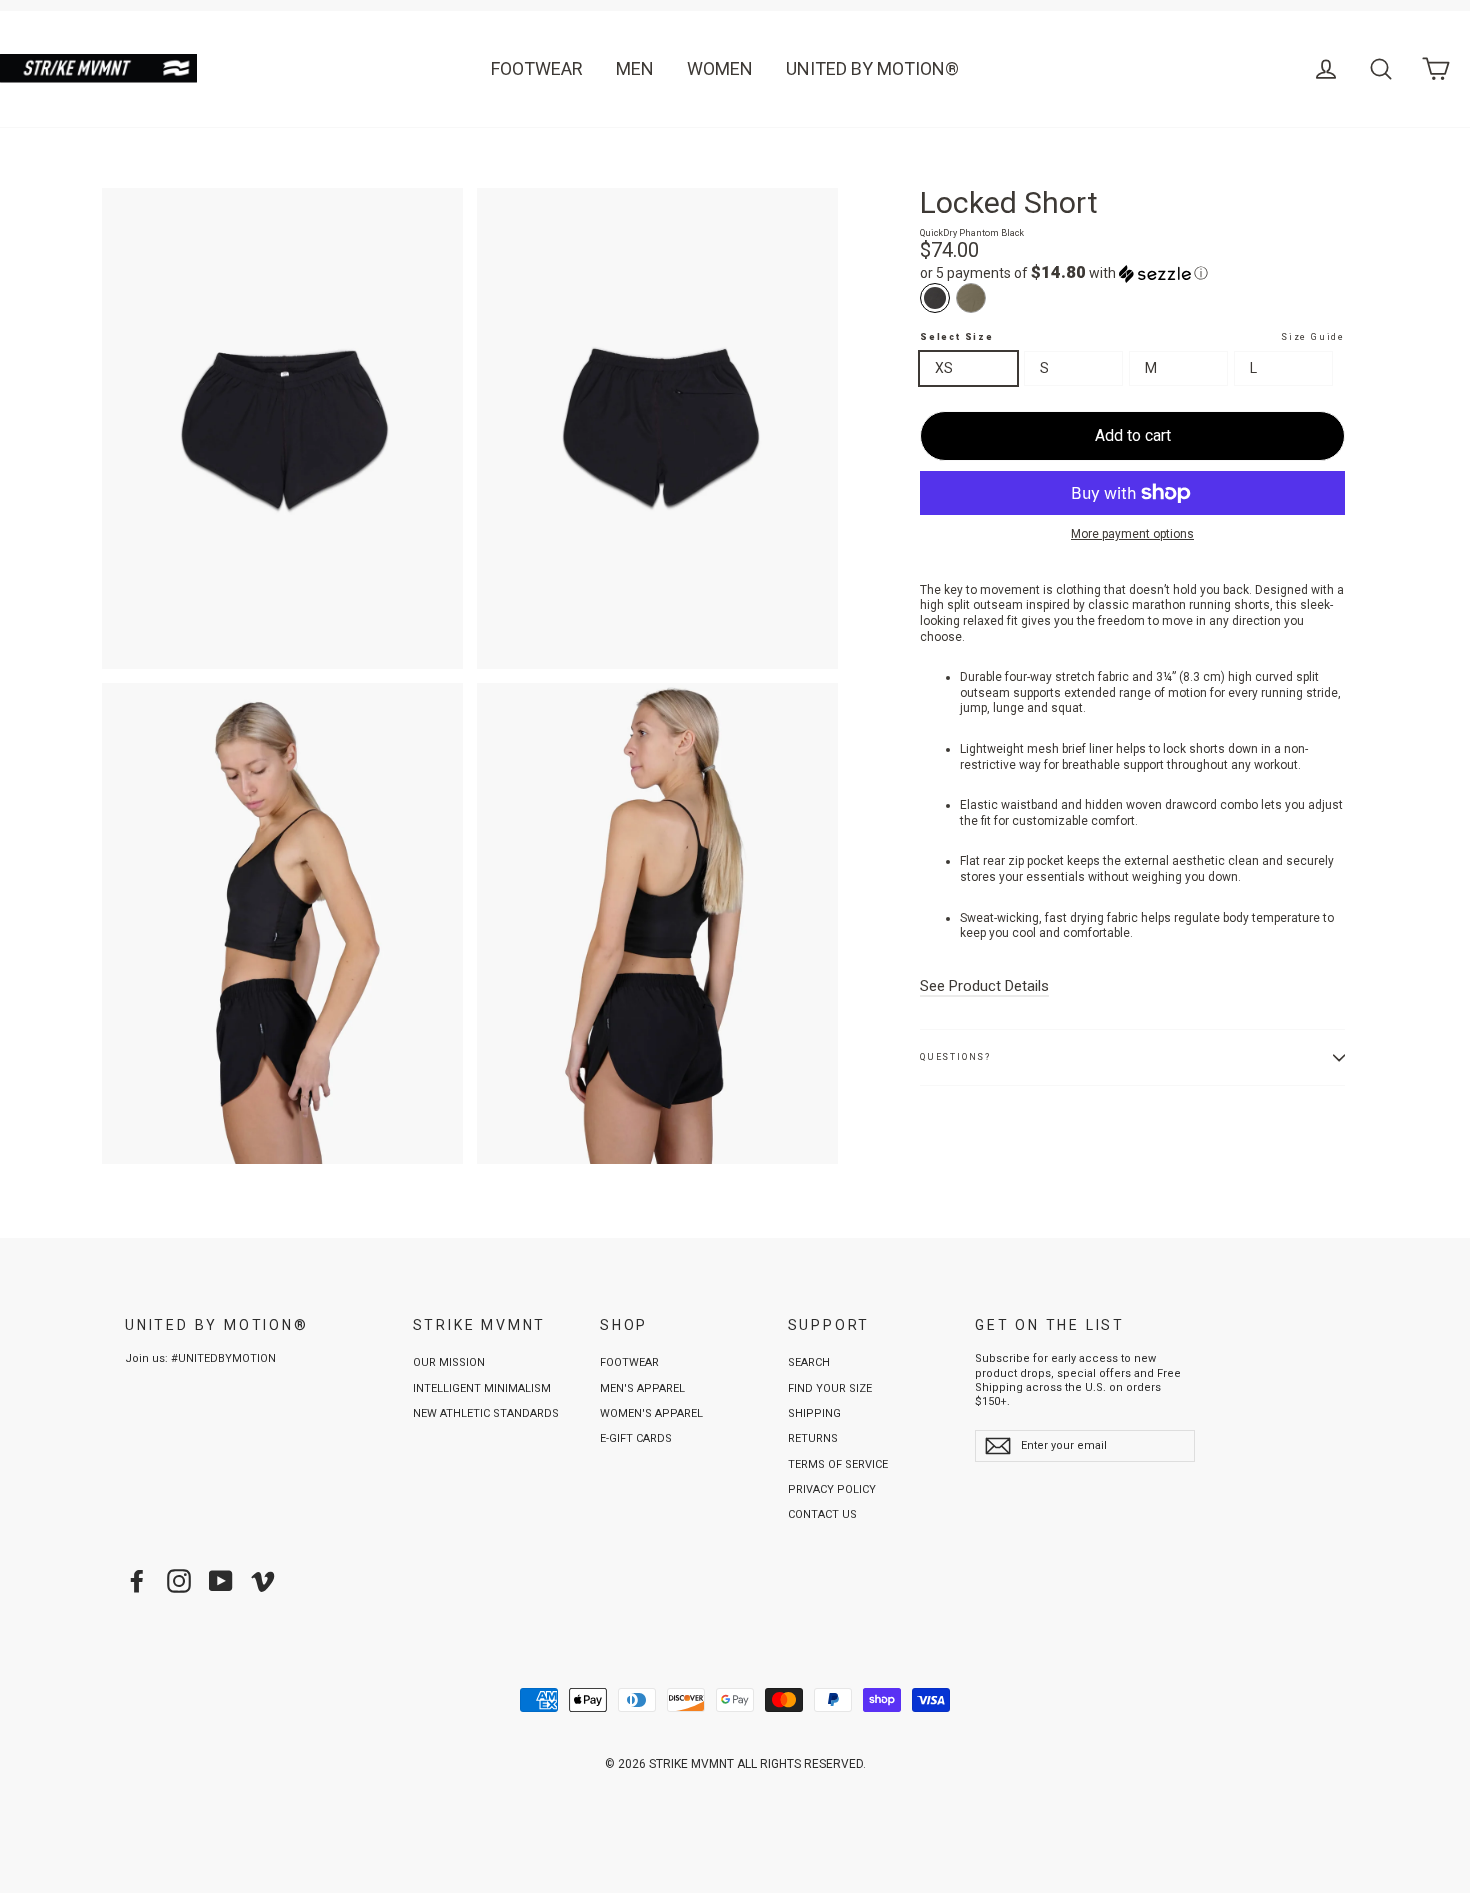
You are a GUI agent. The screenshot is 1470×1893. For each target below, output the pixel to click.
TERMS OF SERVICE (838, 1464)
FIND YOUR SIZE (830, 1388)
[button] (1132, 273)
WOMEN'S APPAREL (651, 1413)
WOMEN (720, 68)
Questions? (955, 1057)
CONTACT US (822, 1514)
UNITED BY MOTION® (872, 68)
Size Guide (1313, 337)
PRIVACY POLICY (832, 1489)
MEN (635, 68)
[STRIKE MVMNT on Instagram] (179, 1581)
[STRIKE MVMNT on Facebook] (137, 1581)
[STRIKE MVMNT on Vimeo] (263, 1581)
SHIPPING (814, 1413)
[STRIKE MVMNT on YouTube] (221, 1581)
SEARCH (809, 1362)
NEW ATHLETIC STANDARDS (486, 1413)
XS (944, 368)
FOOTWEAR (537, 68)
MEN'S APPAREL (642, 1388)
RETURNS (813, 1438)
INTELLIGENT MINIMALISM (482, 1388)
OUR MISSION (449, 1362)
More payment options (1132, 534)
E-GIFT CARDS (636, 1438)
